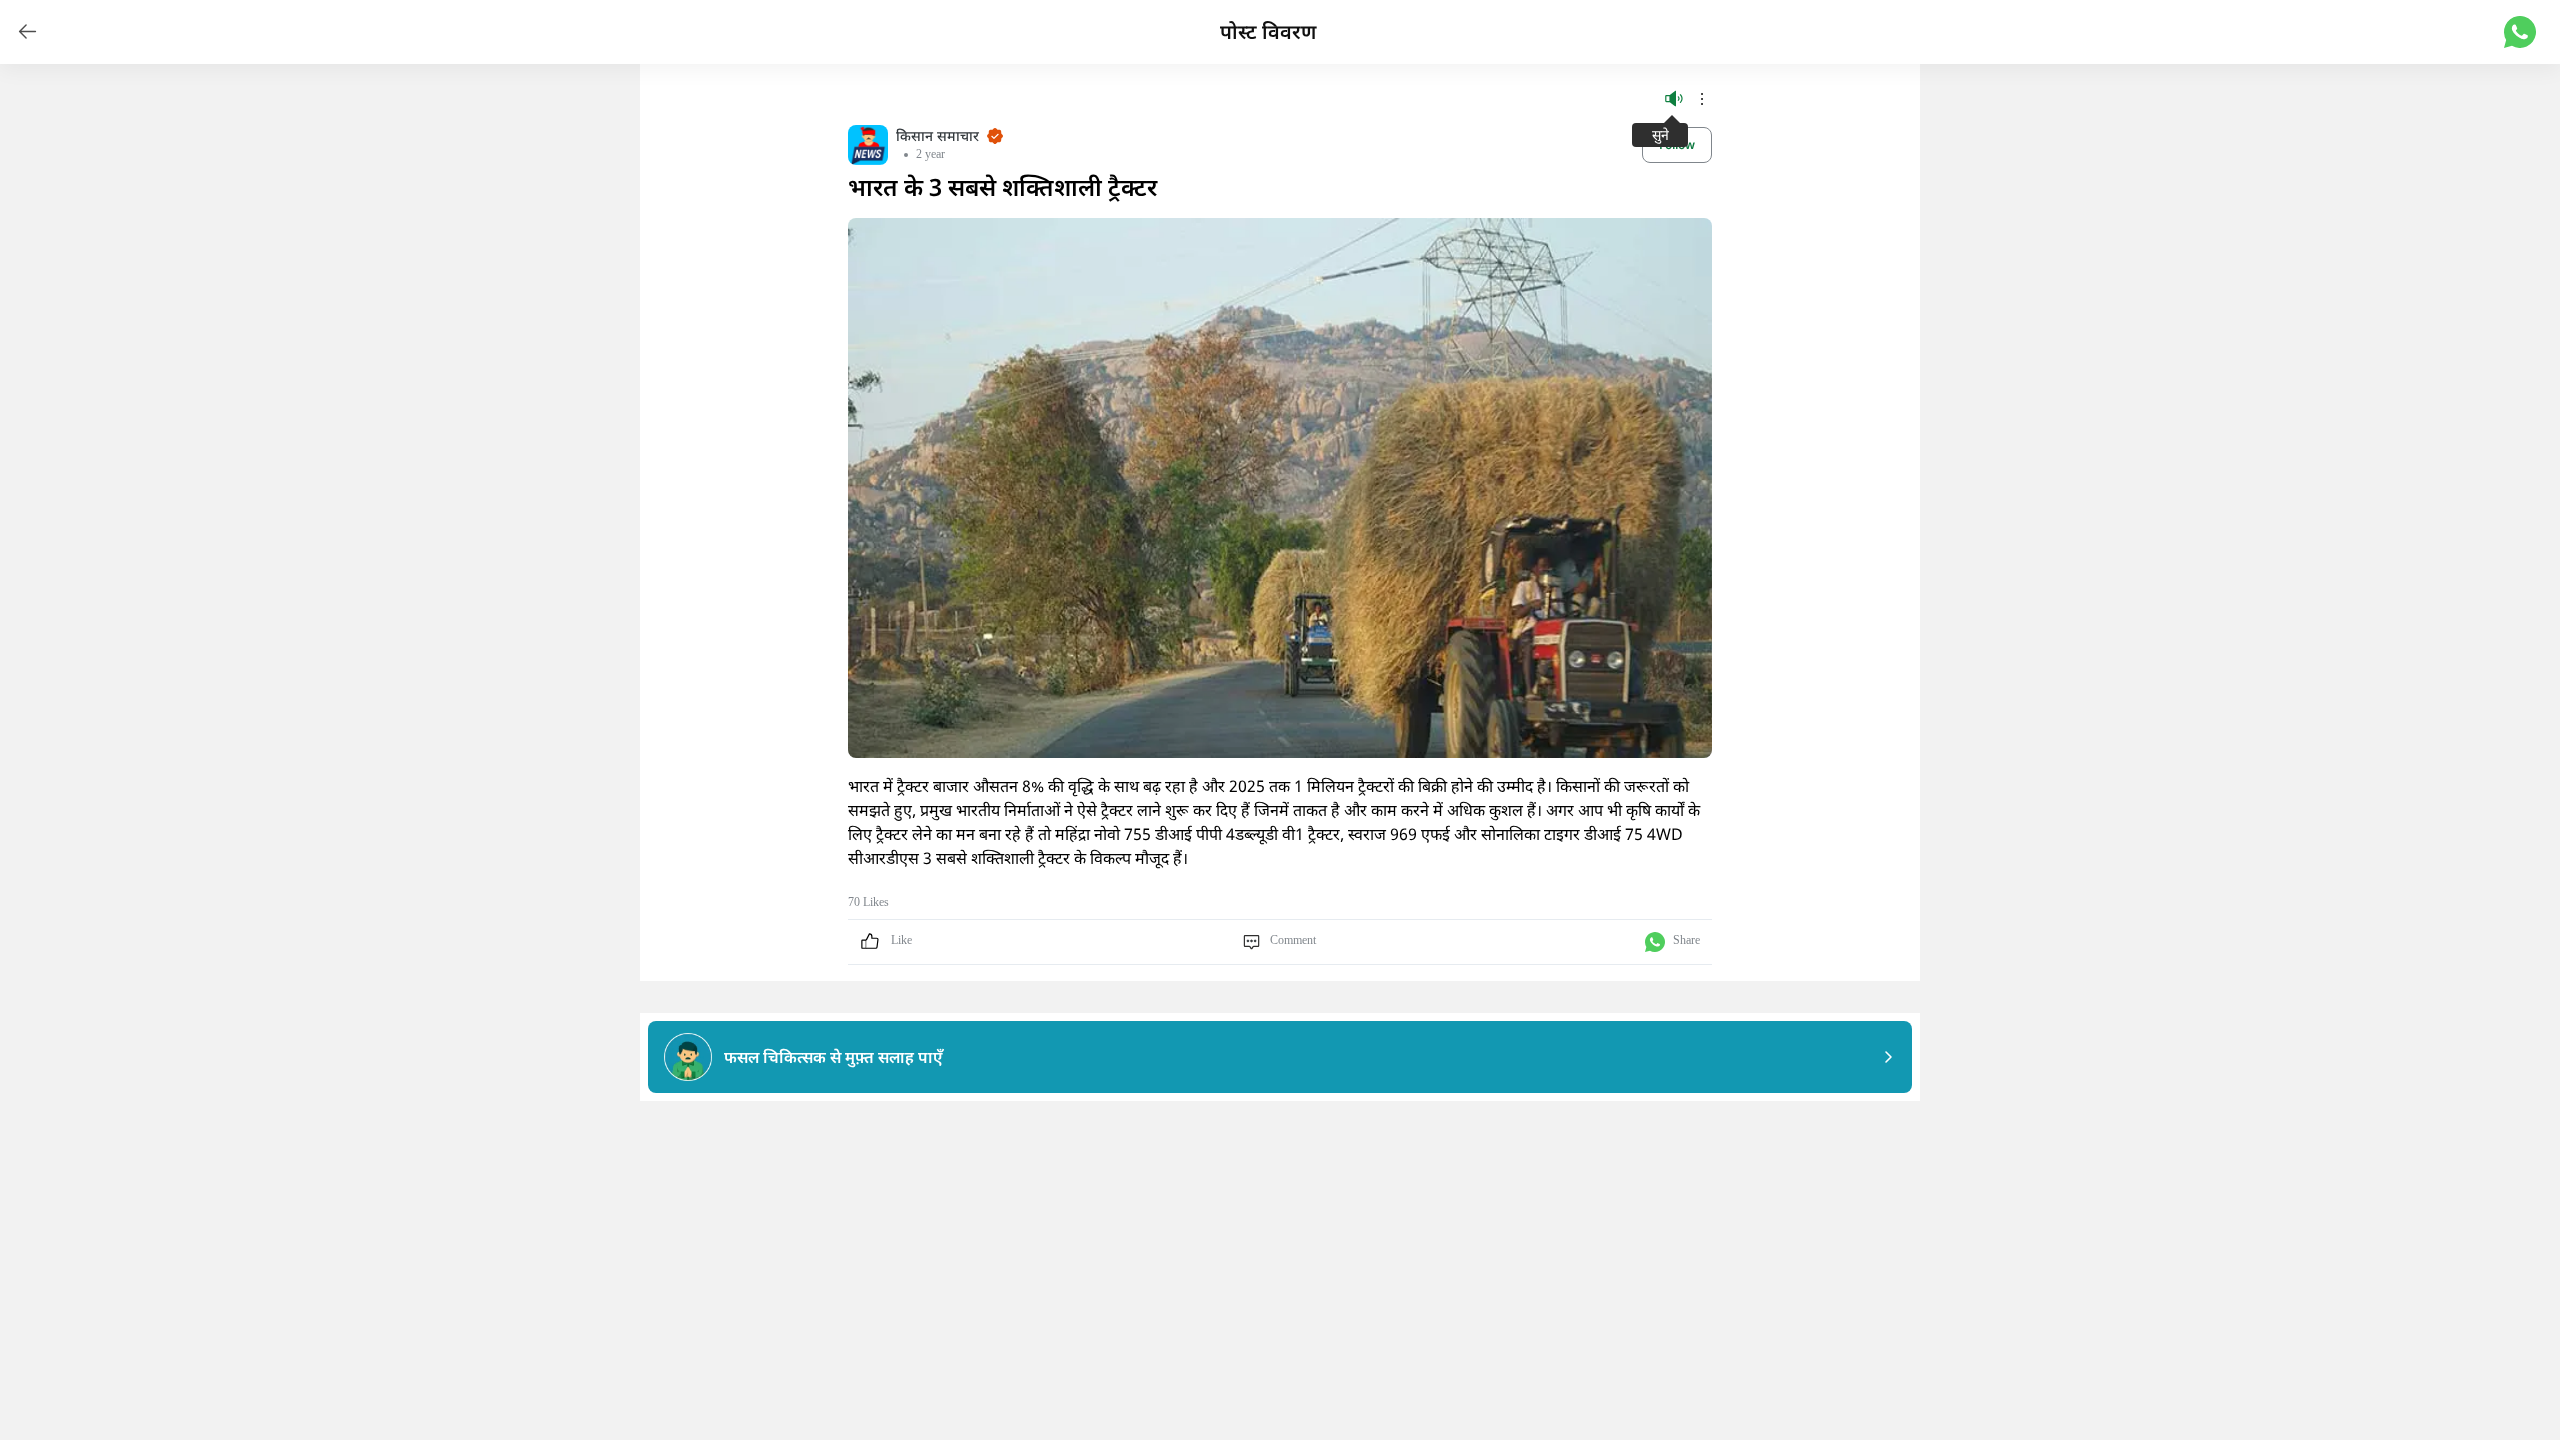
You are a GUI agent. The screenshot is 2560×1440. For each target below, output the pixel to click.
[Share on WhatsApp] (2520, 32)
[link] (28, 32)
